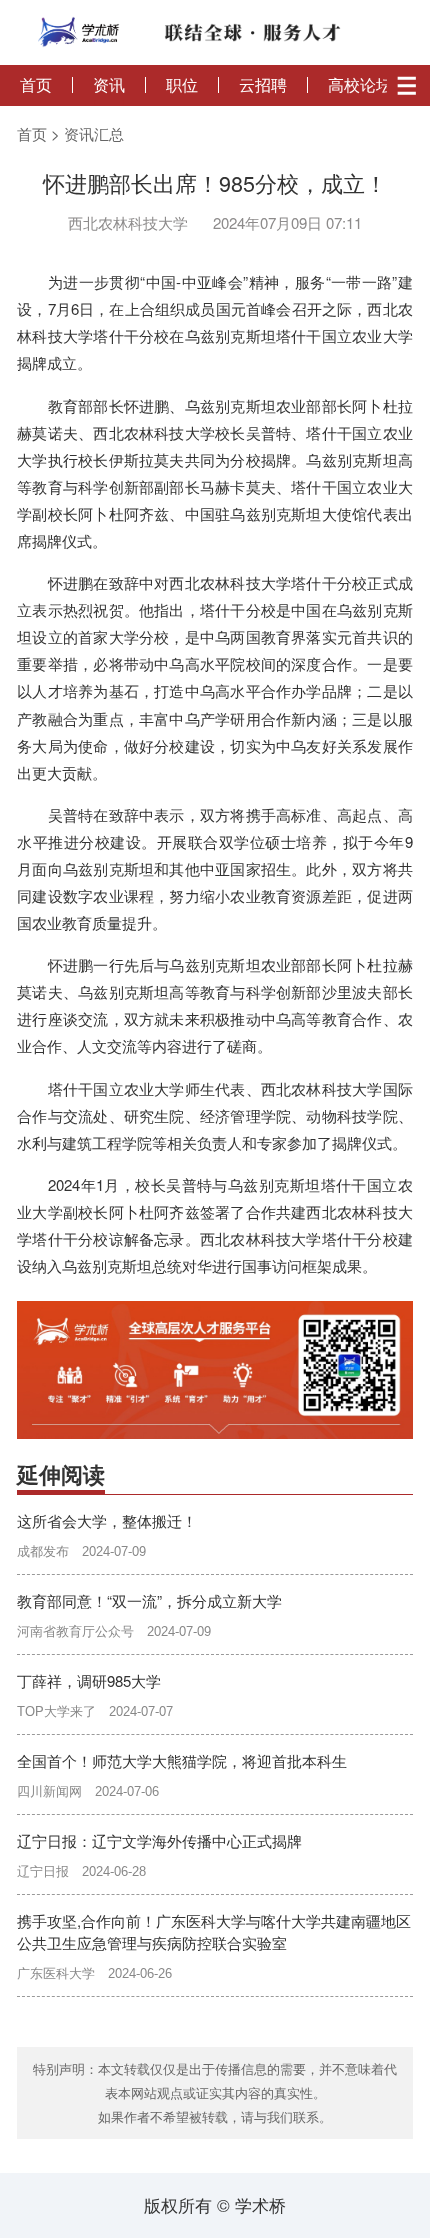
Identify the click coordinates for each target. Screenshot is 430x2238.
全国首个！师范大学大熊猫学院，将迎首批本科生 (182, 1760)
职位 (182, 85)
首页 (36, 85)
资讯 (109, 85)
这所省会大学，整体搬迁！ (107, 1520)
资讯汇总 (94, 133)
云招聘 (263, 85)
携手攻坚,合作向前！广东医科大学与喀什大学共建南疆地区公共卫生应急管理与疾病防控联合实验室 (214, 1931)
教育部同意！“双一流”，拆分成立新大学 (149, 1600)
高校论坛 (360, 85)
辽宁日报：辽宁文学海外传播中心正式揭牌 (159, 1840)
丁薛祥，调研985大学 (89, 1680)
